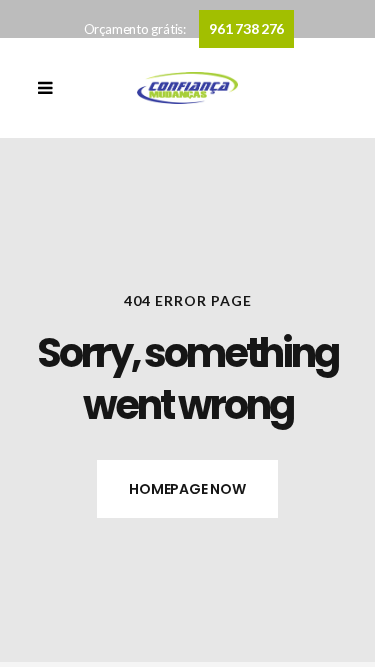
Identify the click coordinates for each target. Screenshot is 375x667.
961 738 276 (246, 28)
